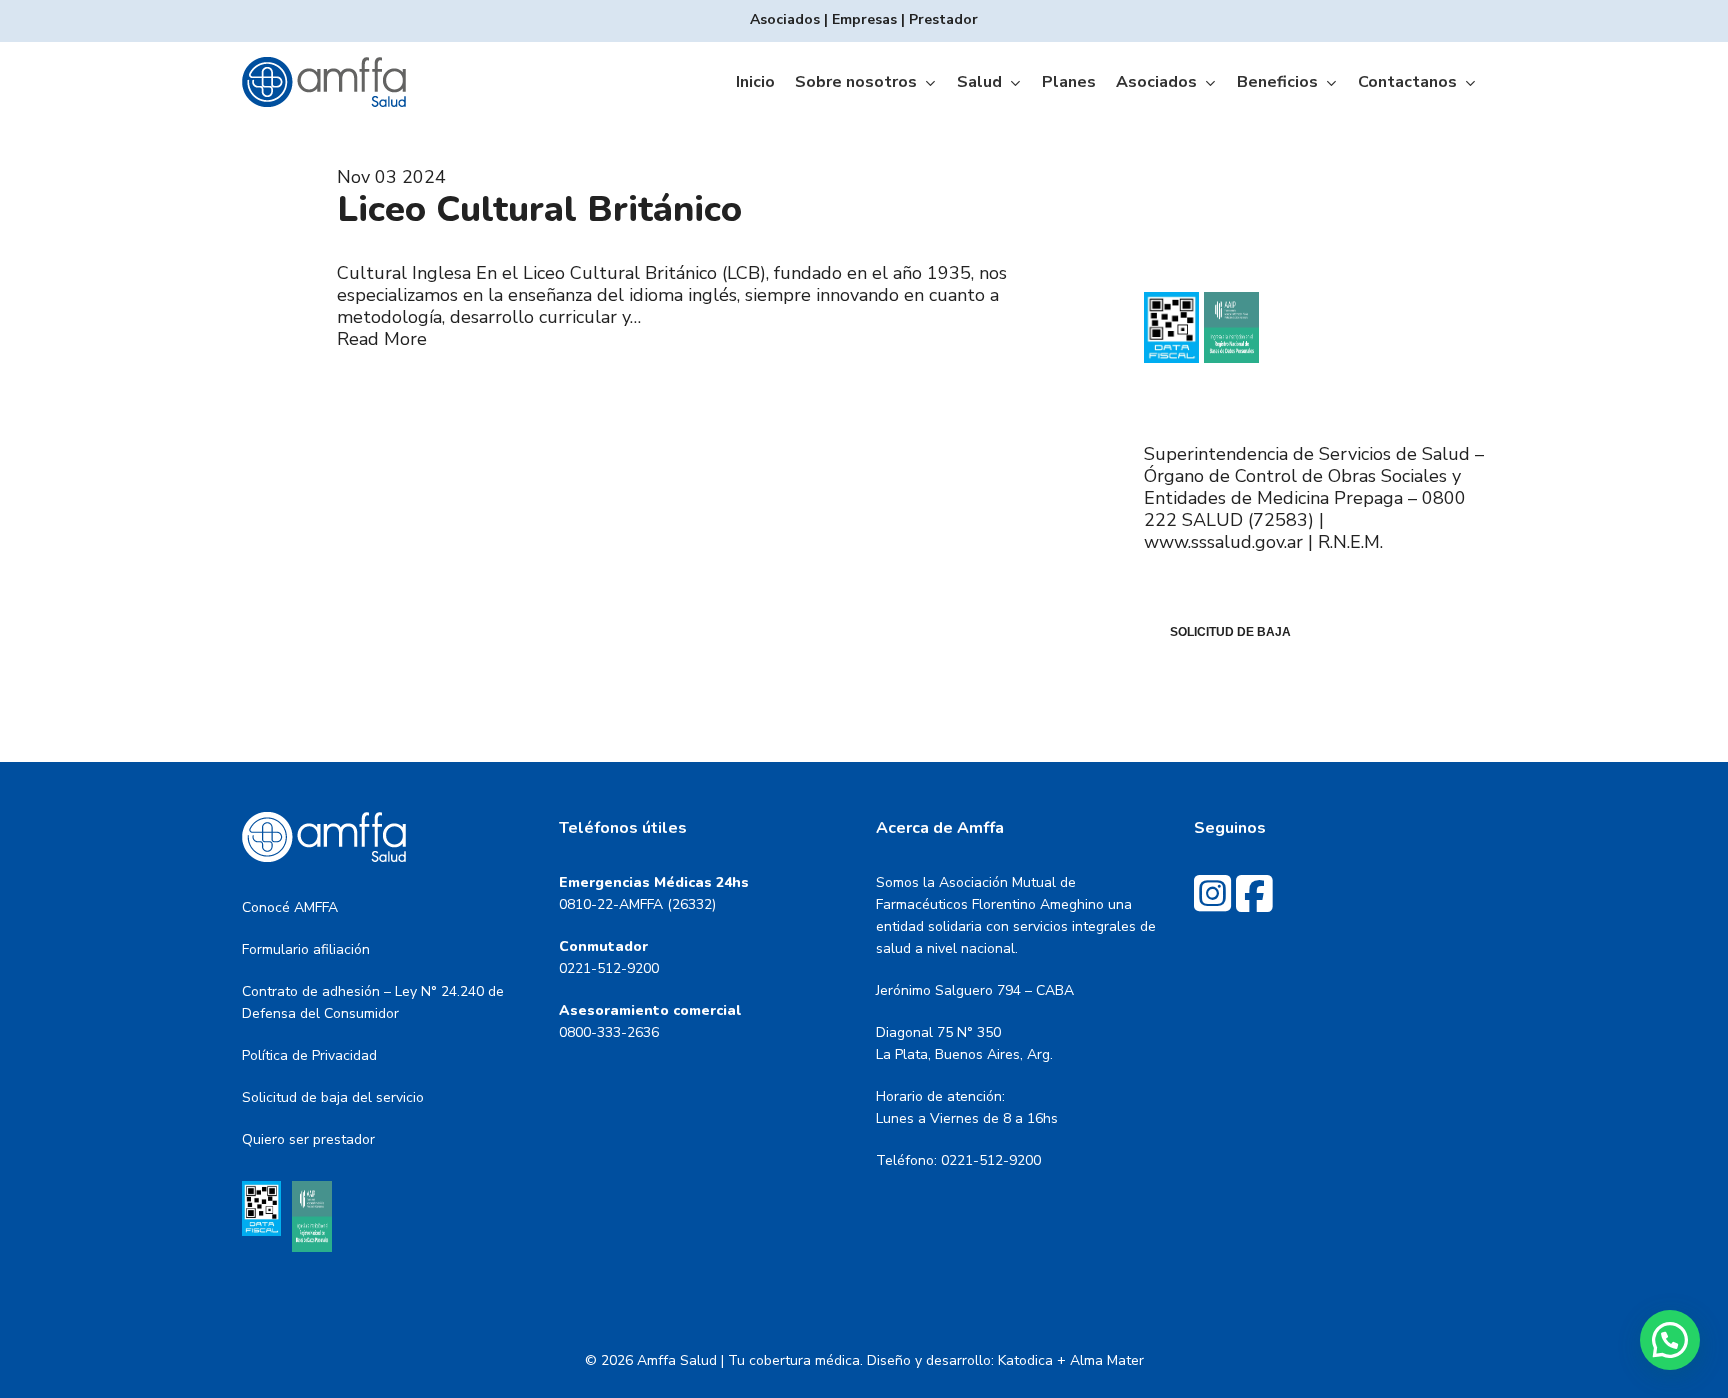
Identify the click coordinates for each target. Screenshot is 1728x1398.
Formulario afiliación (306, 949)
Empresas (864, 19)
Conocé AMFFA (290, 907)
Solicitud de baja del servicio (333, 1097)
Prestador (943, 19)
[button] (1670, 1340)
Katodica (1025, 1360)
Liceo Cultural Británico (539, 209)
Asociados (785, 19)
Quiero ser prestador (308, 1139)
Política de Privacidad (309, 1055)
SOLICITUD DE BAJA (1230, 632)
